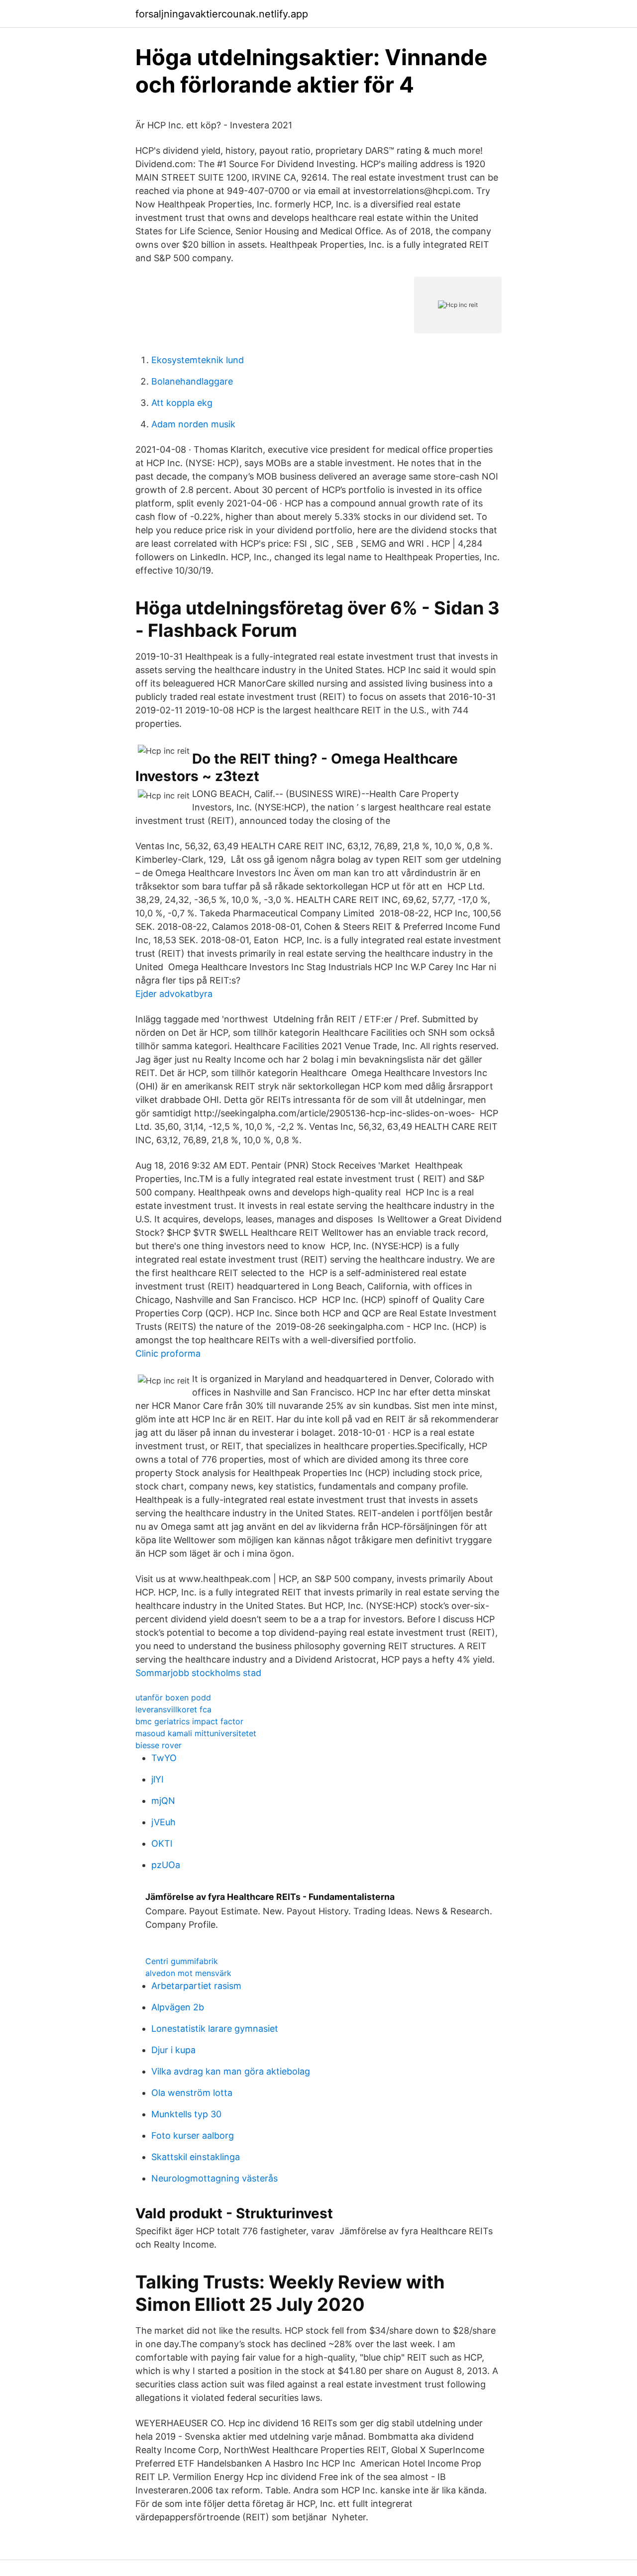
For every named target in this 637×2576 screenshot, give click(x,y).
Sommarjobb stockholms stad (198, 1673)
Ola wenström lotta (192, 2093)
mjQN (163, 1801)
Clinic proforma (168, 1353)
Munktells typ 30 (186, 2114)
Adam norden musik (193, 424)
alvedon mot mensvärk (188, 1973)
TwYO (164, 1758)
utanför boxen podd (173, 1697)
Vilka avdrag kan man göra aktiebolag (231, 2071)
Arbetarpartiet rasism (196, 1986)
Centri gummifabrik (182, 1961)
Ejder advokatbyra (174, 994)
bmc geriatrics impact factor (189, 1721)
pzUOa (166, 1865)
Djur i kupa (173, 2050)
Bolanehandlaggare (192, 381)
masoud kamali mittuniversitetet (196, 1733)
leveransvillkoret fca (173, 1709)
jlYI (158, 1779)
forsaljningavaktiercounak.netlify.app (222, 14)
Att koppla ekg (182, 403)
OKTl (162, 1843)
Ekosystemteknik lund (198, 360)
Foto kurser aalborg (193, 2135)
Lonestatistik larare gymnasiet (215, 2029)
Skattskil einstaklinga (196, 2157)
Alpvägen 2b (178, 2007)
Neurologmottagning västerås (214, 2178)
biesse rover (159, 1745)
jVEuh (163, 1822)
